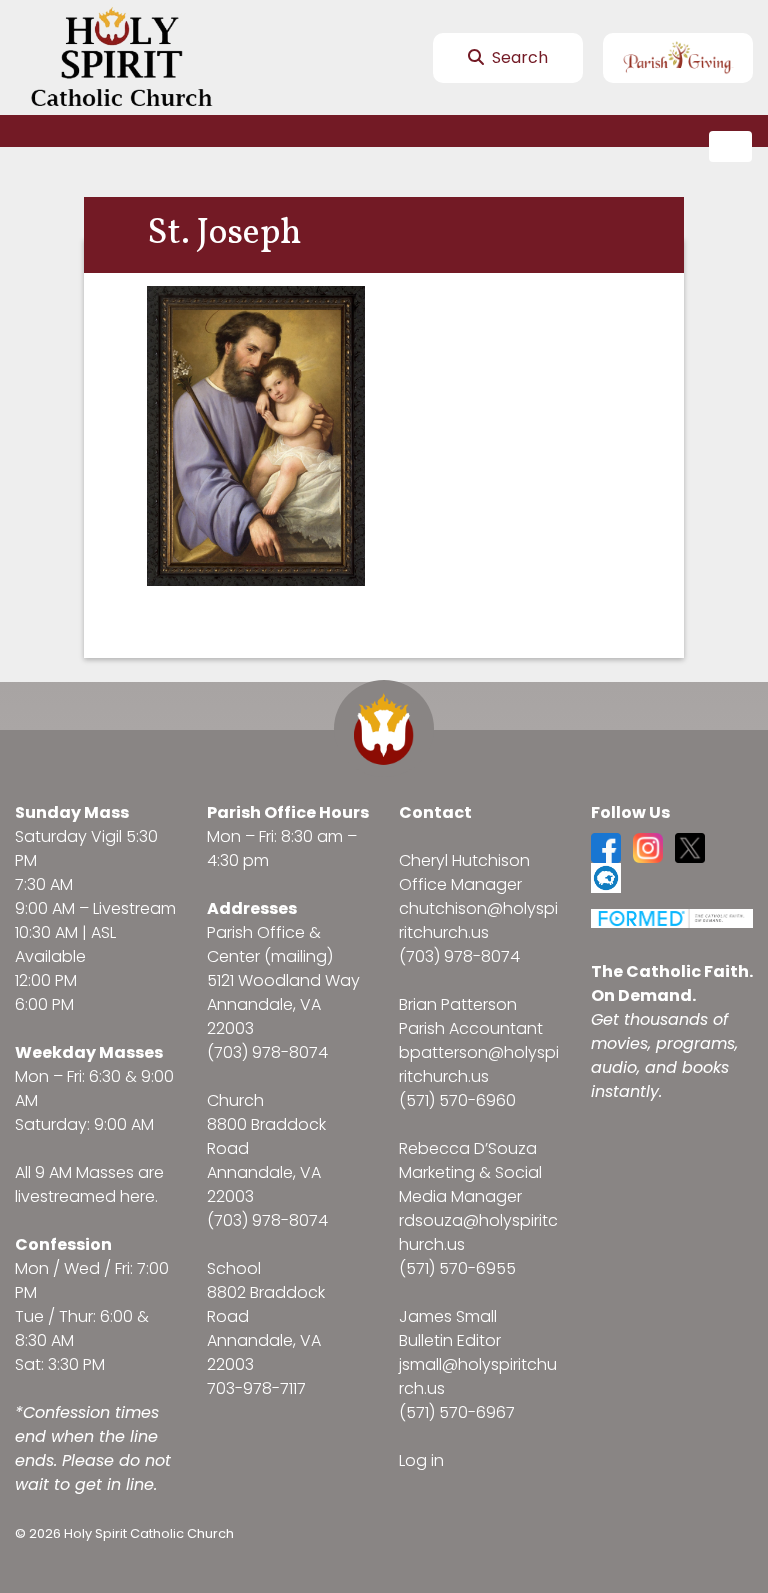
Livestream (134, 908)
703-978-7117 (256, 1388)
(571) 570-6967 (457, 1412)
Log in (421, 1460)
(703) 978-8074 (267, 1052)
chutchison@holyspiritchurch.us (478, 920)
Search (518, 57)
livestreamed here (85, 1196)
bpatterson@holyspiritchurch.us (479, 1064)
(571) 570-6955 (457, 1268)
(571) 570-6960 (457, 1100)
